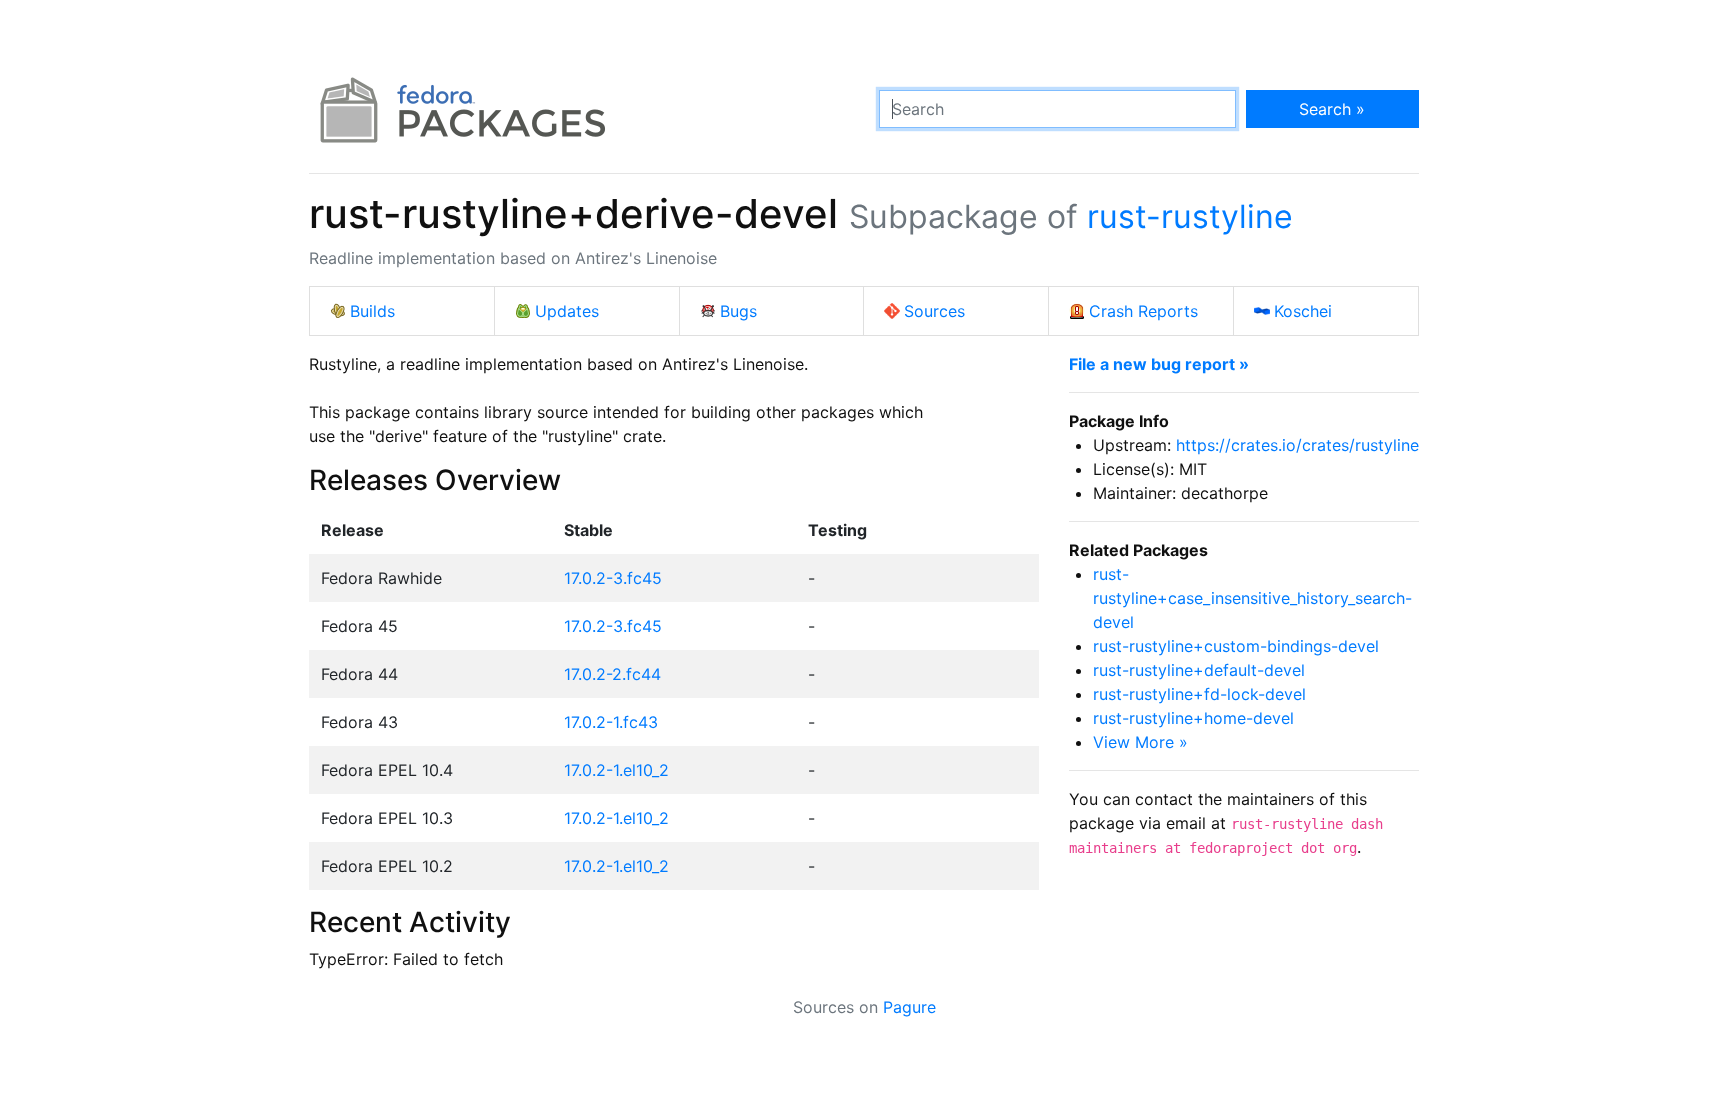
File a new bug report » (1159, 364)
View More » (1140, 742)
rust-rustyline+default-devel (1199, 670)
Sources (934, 311)
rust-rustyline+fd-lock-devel (1199, 694)
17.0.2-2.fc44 (612, 674)
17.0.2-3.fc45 (613, 578)
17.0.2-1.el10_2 (616, 770)
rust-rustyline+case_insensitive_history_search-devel (1252, 598)
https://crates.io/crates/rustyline (1297, 445)
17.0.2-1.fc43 (611, 722)
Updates (567, 311)
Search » (1332, 109)
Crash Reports (1143, 311)
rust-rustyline (1190, 216)
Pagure (909, 1007)
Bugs (738, 311)
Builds (372, 311)
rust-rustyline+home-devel (1193, 718)
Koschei (1303, 311)
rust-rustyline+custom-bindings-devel (1236, 646)
